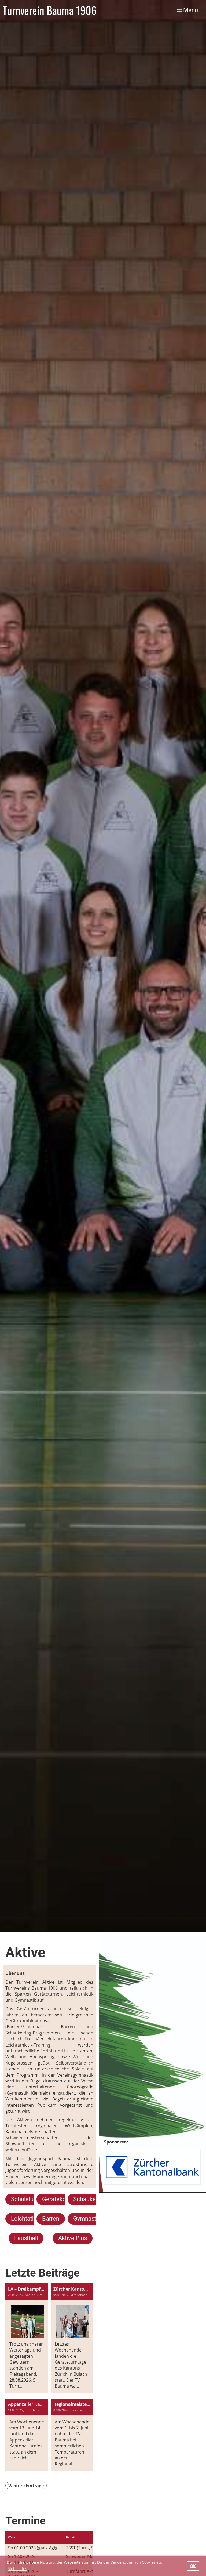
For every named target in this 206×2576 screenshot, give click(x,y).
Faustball (26, 2238)
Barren (51, 2218)
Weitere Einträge (26, 2486)
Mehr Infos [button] (17, 2569)
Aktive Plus (73, 2238)
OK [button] (193, 2566)
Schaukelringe (92, 2199)
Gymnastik (87, 2218)
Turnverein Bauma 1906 (50, 10)
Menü (190, 10)
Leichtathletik (29, 2218)
